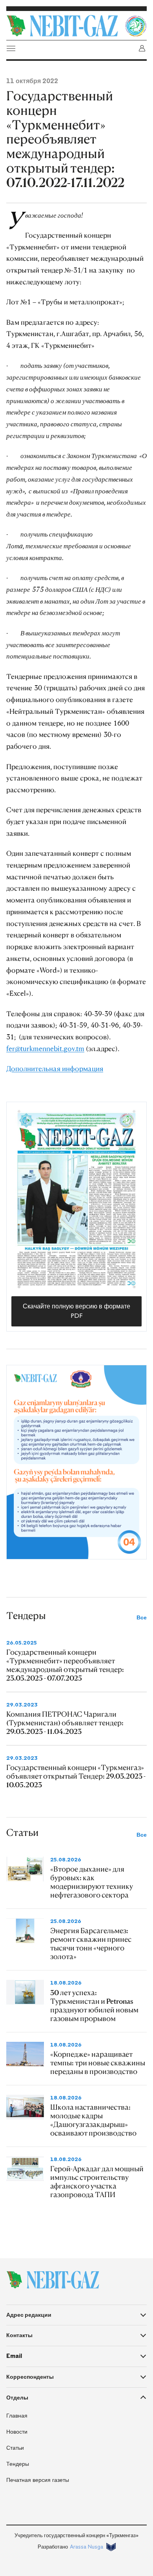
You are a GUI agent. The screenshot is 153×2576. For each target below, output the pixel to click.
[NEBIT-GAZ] (53, 2280)
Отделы (17, 2398)
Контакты (19, 2335)
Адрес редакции (29, 2315)
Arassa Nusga (87, 2547)
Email (14, 2356)
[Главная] (64, 26)
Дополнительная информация (55, 1068)
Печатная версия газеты (38, 2480)
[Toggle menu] (11, 48)
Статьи (15, 2448)
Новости (17, 2432)
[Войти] (142, 48)
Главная (17, 2416)
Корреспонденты (30, 2377)
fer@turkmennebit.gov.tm (45, 1048)
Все (142, 1618)
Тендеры (18, 2464)
